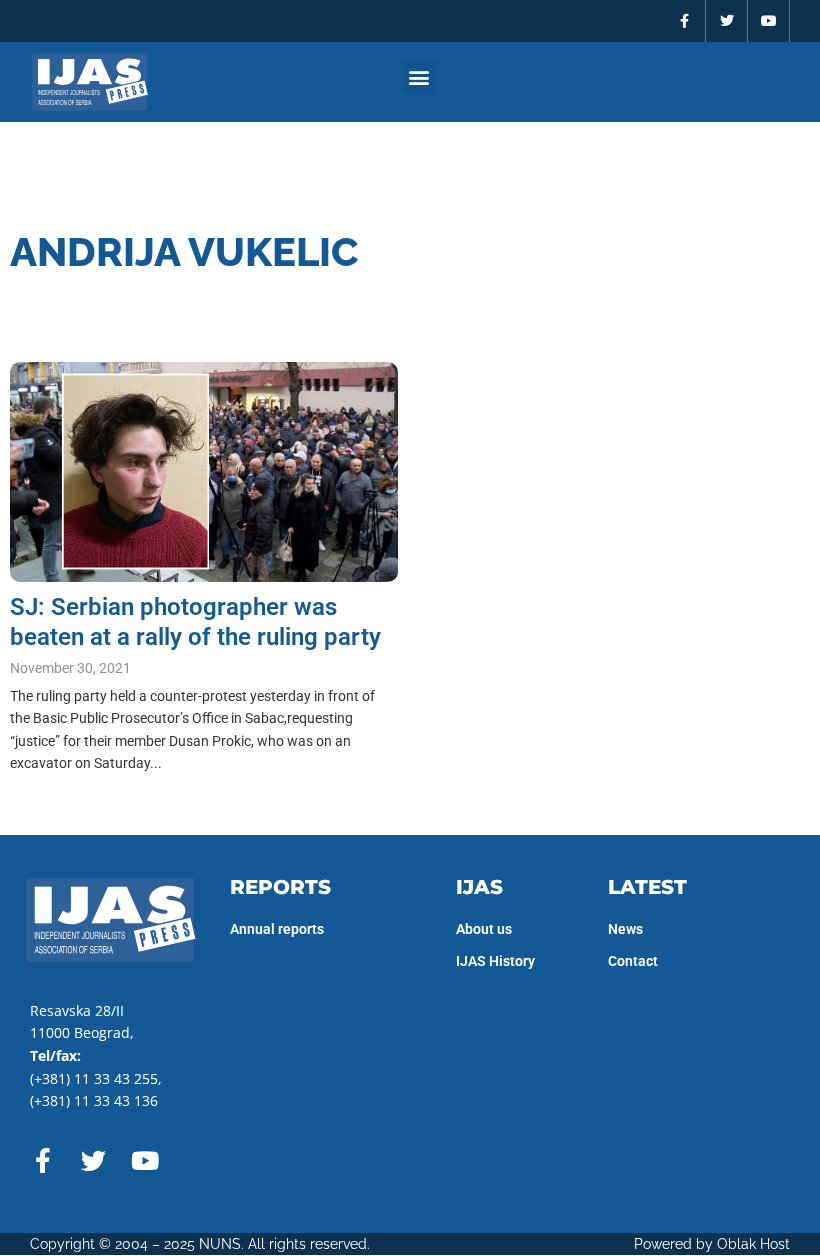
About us (484, 929)
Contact (633, 961)
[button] (419, 77)
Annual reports (277, 929)
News (625, 929)
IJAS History (495, 961)
